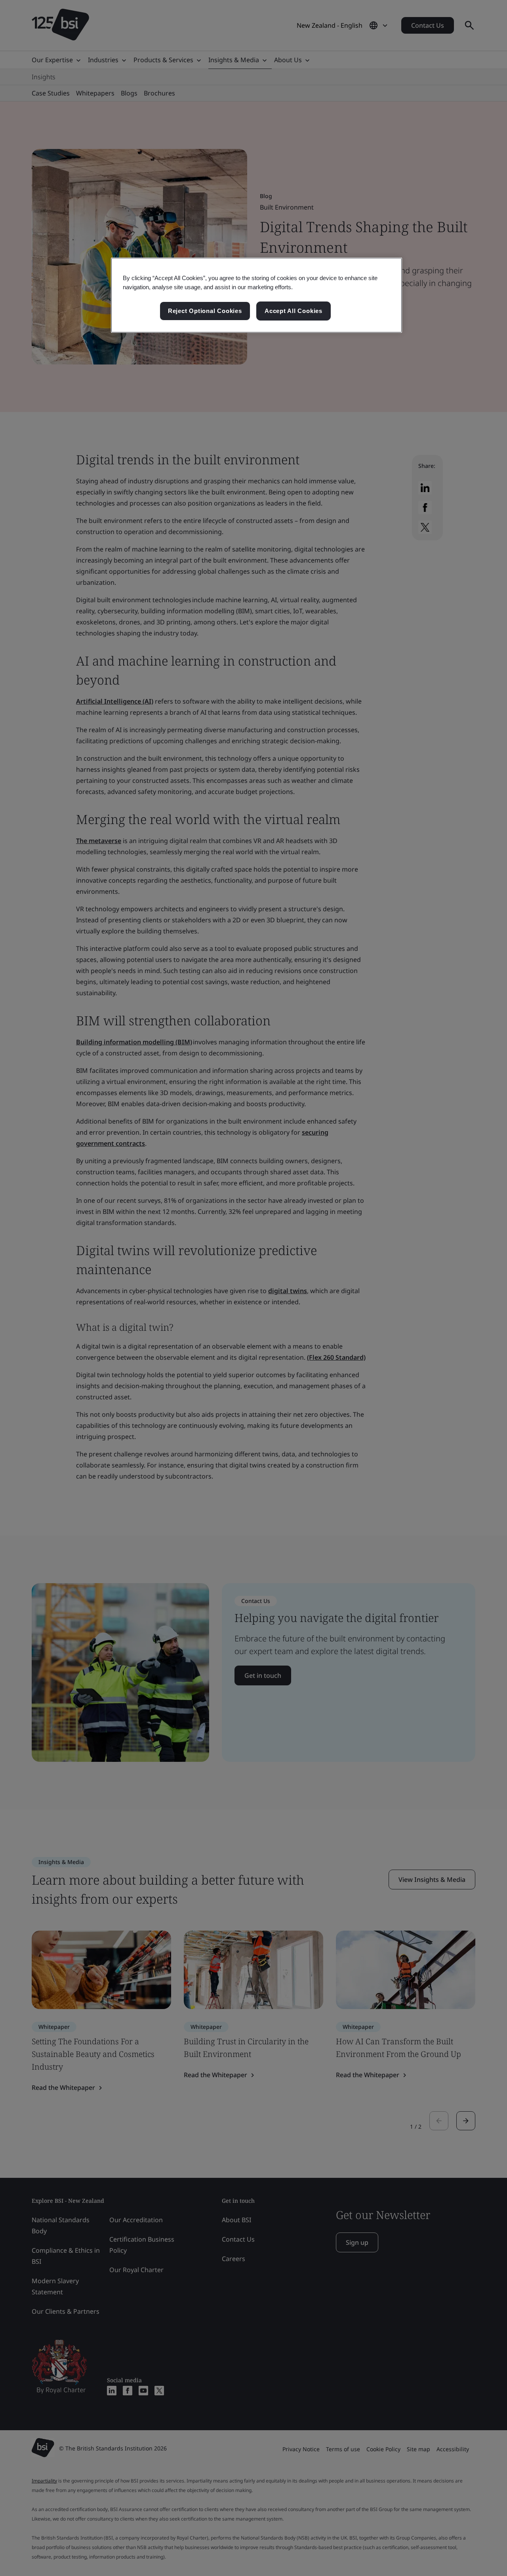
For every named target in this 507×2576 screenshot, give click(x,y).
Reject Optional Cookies (205, 311)
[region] (256, 295)
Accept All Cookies (294, 311)
